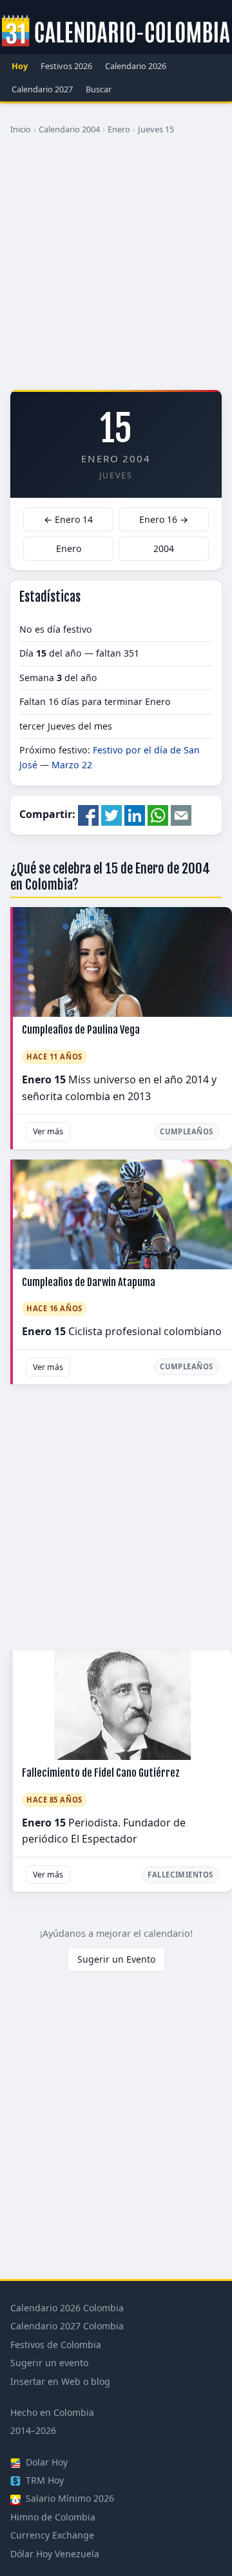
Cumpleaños (187, 1131)
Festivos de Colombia (56, 2345)
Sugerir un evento (49, 2363)
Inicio (21, 129)
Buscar (99, 89)
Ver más (48, 1131)
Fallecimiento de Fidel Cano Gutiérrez (101, 1773)
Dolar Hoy (45, 2462)
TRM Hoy (43, 2480)
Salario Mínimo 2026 (69, 2498)
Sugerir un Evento (116, 1959)
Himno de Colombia (53, 2517)
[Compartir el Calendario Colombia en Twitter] (111, 815)
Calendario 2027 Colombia (67, 2326)
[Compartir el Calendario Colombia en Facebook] (88, 815)
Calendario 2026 (136, 66)
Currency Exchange (52, 2535)
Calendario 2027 (42, 89)
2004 (164, 548)
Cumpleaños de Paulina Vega (81, 1030)
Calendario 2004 (69, 129)
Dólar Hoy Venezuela (55, 2554)
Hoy (20, 66)
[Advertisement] (116, 267)
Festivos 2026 (66, 66)
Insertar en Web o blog (60, 2381)
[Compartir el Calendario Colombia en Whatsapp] (158, 815)
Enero (119, 129)
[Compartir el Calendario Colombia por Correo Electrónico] (181, 815)
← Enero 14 (68, 519)
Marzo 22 (72, 765)
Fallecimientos (180, 1875)
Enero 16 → (164, 519)
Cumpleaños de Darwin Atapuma (89, 1282)
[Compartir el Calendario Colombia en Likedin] (135, 815)
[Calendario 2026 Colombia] (116, 32)
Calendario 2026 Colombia (67, 2308)
